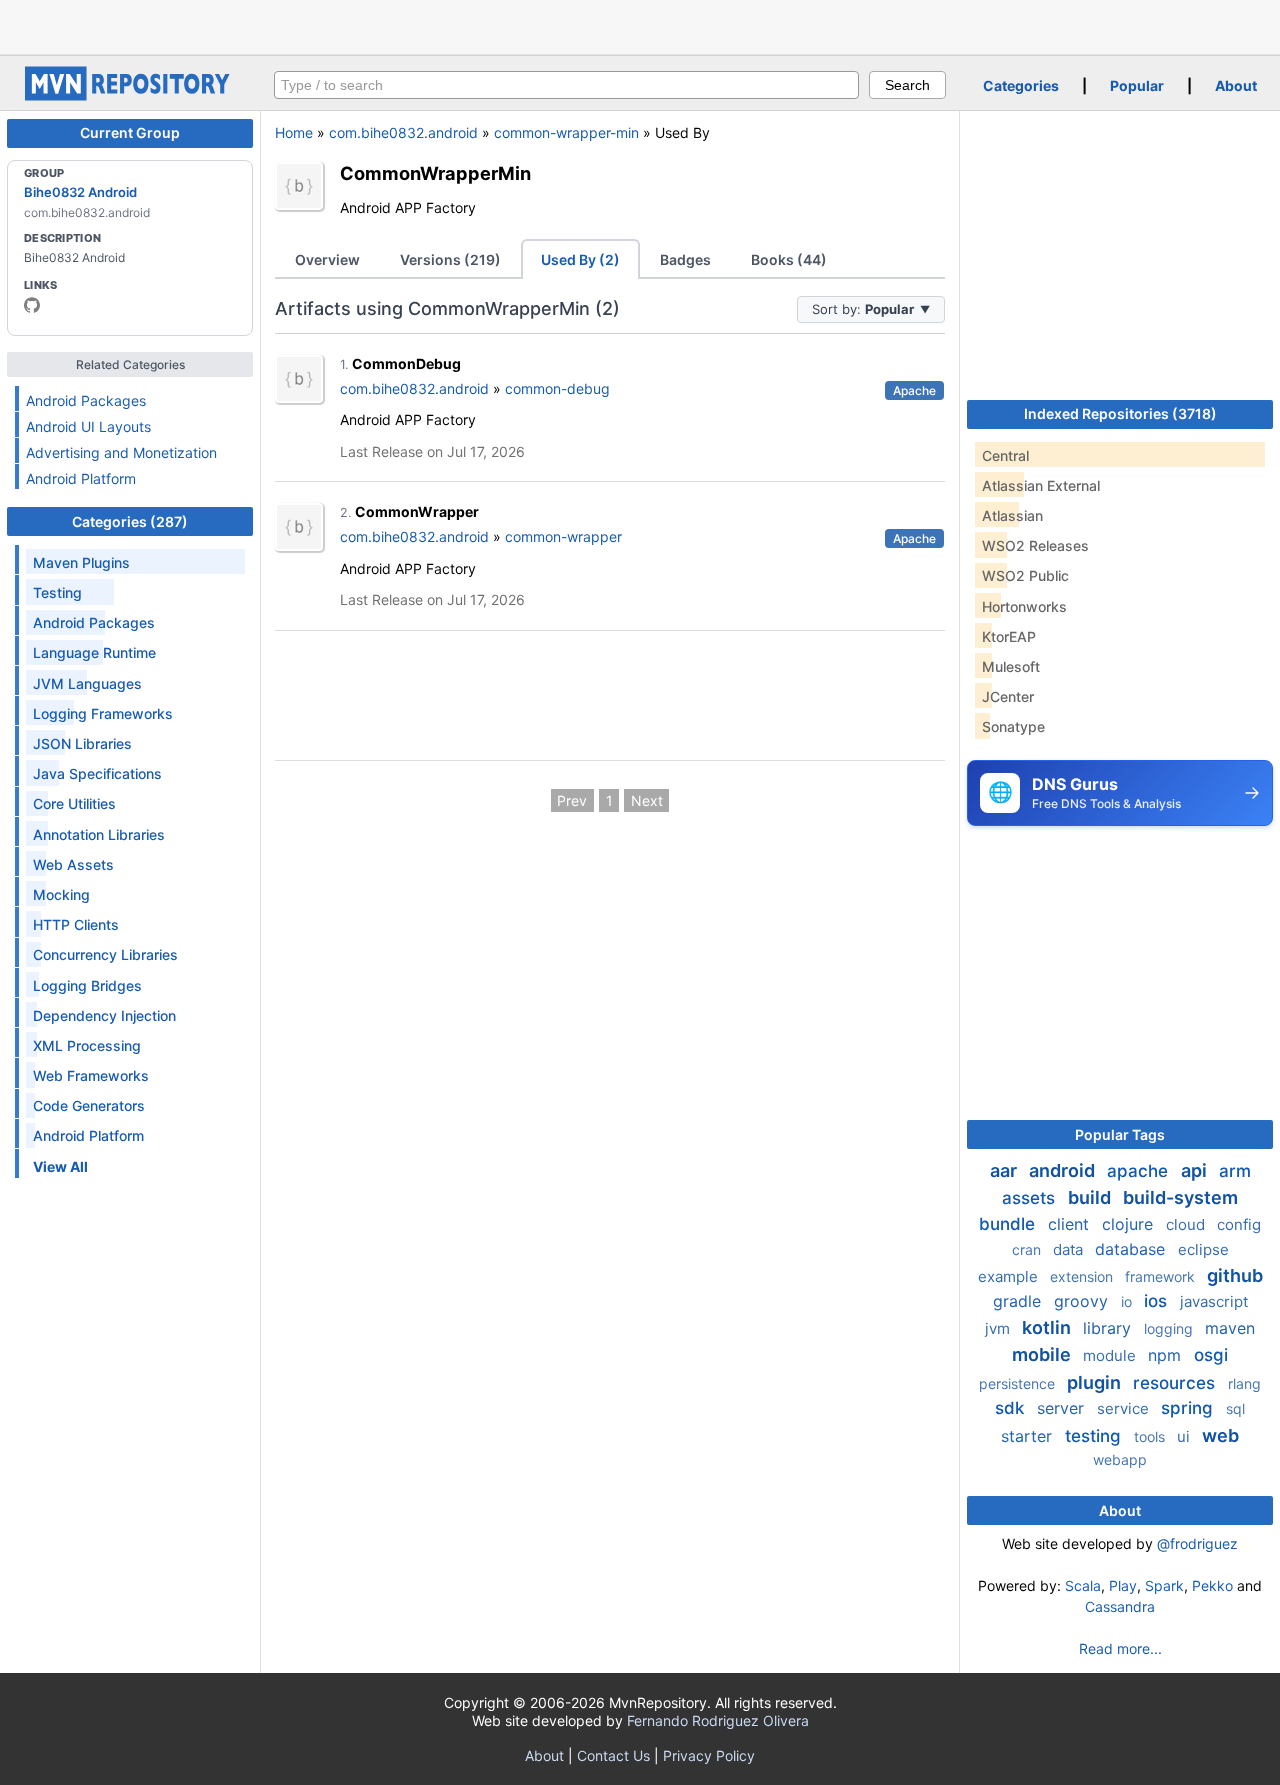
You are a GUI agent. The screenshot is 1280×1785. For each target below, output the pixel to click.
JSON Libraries (82, 743)
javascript (1214, 1301)
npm (1167, 1355)
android (1064, 1170)
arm (1235, 1171)
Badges (685, 259)
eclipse (1203, 1249)
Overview (327, 259)
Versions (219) (450, 259)
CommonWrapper (417, 511)
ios (1158, 1301)
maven (1230, 1328)
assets (1031, 1198)
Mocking (61, 894)
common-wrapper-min (566, 132)
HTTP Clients (76, 924)
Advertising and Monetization (121, 452)
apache (1140, 1171)
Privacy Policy (709, 1755)
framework (1162, 1276)
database (1132, 1249)
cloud (1187, 1224)
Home (294, 132)
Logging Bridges (87, 985)
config (1239, 1224)
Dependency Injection (104, 1015)
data (1070, 1249)
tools (1151, 1436)
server (1063, 1408)
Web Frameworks (91, 1075)
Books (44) (789, 259)
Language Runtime (94, 652)
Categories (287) (130, 521)
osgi (1211, 1355)
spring (1189, 1408)
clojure (1130, 1224)
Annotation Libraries (99, 834)
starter (1029, 1436)
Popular (1137, 85)
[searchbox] (566, 85)
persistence (1019, 1383)
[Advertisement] (640, 25)
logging (1170, 1328)
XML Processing (87, 1045)
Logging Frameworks (103, 713)
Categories (1021, 85)
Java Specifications (97, 773)
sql (1235, 1408)
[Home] (130, 95)
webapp (1120, 1459)
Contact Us (613, 1755)
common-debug (557, 388)
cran (1028, 1249)
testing (1095, 1436)
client (1071, 1224)
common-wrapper (563, 536)
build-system (1180, 1197)
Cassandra (1120, 1606)
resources (1176, 1383)
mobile (1043, 1354)
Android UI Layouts (88, 426)
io (1128, 1301)
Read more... (1120, 1648)
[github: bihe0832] (32, 305)
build (1091, 1197)
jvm (999, 1328)
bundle (1009, 1224)
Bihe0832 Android (80, 192)
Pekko (1212, 1585)
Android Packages (86, 400)
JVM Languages (87, 683)
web (1220, 1435)
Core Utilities (74, 803)
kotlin (1048, 1327)
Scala (1083, 1585)
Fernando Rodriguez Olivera (718, 1720)
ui (1185, 1436)
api (1196, 1170)
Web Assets (73, 864)
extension (1083, 1276)
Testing (57, 592)
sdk (1012, 1408)
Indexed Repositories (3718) (1120, 413)
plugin (1096, 1382)
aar (1005, 1170)
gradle (1019, 1301)
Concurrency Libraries (105, 954)
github (1235, 1275)
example (1010, 1276)
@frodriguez (1197, 1543)
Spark (1164, 1585)
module (1111, 1355)
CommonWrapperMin (435, 173)
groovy (1083, 1301)
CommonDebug (406, 363)
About (1236, 85)
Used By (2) (580, 259)
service (1125, 1408)
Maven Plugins (81, 562)
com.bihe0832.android (403, 132)
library (1109, 1328)
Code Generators (89, 1105)
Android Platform (81, 478)
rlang (1244, 1383)
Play (1123, 1585)
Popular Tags (1120, 1134)
